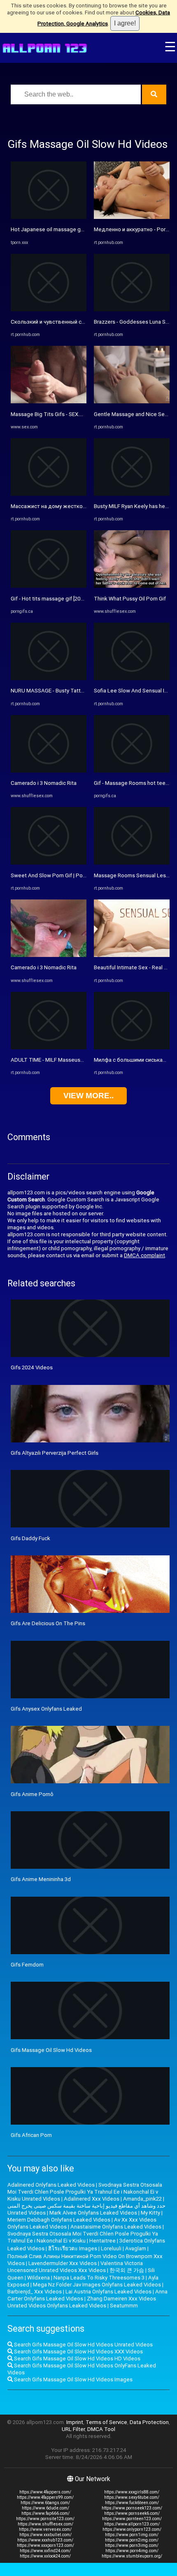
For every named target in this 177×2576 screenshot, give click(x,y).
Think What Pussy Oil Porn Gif (130, 599)
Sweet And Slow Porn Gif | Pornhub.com (59, 875)
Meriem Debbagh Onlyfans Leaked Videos (59, 2220)
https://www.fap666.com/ (45, 2513)
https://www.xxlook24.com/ (45, 2556)
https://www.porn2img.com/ (132, 2540)
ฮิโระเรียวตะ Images (73, 2248)
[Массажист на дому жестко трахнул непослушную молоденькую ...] (49, 494)
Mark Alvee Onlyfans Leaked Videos (93, 2213)
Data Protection (149, 2422)
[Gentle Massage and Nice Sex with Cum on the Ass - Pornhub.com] (132, 401)
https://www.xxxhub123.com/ (45, 2540)
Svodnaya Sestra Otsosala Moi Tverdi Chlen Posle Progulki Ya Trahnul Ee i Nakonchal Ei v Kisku (83, 2237)
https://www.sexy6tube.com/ (132, 2497)
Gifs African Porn (31, 2135)
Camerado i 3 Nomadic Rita (44, 783)
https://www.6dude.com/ (45, 2508)
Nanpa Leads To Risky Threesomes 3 (99, 2278)
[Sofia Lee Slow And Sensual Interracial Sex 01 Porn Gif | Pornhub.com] (132, 678)
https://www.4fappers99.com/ (45, 2497)
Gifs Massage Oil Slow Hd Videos (51, 2050)
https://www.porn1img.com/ (132, 2535)
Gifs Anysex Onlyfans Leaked (46, 1709)
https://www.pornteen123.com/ (132, 2519)
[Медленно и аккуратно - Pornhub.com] (132, 217)
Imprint (75, 2422)
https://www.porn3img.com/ (132, 2545)
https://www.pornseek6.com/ (132, 2513)
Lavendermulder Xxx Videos (63, 2263)
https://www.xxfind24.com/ (45, 2551)
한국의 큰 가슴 (127, 2270)
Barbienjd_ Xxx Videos (35, 2292)
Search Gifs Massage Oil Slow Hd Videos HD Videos (77, 2359)
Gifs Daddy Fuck (30, 1538)
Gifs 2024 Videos (32, 1367)
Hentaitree (102, 2241)
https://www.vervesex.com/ (45, 2529)
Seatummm (124, 2306)
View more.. (88, 1096)
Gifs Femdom (27, 1965)
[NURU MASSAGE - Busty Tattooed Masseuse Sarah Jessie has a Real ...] (49, 678)
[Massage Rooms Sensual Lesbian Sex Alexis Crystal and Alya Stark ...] (132, 863)
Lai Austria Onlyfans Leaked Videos (108, 2292)
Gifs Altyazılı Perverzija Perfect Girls (55, 1453)
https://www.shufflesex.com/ (45, 2524)
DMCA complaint (144, 1255)
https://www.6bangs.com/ (45, 2503)
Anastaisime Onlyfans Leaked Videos (116, 2227)
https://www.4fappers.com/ (45, 2492)
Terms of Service (106, 2422)
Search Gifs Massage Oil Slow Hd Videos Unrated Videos (83, 2345)
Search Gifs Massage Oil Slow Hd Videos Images (73, 2379)
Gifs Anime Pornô (32, 1794)
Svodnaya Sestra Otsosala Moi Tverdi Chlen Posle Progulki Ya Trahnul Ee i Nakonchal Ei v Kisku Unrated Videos (85, 2192)
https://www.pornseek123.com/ (132, 2508)
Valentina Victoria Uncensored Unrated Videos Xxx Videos (75, 2267)
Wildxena (38, 2278)
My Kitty (150, 2213)
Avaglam (136, 2248)
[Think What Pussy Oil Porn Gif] (132, 586)
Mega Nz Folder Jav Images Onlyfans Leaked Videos (97, 2285)
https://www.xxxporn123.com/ (45, 2545)
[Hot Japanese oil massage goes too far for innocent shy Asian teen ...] (49, 217)
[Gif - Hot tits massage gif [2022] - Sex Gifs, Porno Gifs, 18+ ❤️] (49, 586)
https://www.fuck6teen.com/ (132, 2503)
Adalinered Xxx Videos (92, 2199)
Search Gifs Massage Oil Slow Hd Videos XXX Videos (78, 2352)
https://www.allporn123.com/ (132, 2524)
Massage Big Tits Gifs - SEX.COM (51, 414)
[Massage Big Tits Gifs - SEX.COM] (49, 401)
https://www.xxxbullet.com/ (45, 2535)
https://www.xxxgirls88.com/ (132, 2492)
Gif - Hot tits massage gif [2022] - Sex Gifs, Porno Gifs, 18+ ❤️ (86, 599)
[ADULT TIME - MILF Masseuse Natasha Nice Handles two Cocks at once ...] (49, 1048)
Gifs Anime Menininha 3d (41, 1879)
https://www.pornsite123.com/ (45, 2519)
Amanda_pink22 (142, 2199)
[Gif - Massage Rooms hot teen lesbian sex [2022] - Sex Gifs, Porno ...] (132, 771)
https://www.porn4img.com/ (132, 2551)
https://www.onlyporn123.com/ (132, 2529)
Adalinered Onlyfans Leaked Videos (51, 2185)
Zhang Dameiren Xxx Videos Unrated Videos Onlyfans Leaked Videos (82, 2302)
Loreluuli (111, 2248)
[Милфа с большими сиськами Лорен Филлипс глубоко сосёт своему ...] (132, 1048)
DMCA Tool (101, 2429)
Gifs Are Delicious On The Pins (48, 1623)
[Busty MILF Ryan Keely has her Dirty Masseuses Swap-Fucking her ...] (132, 494)
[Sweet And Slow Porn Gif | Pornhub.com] (49, 863)
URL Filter (73, 2429)
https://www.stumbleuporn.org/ (132, 2556)
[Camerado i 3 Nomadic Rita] (49, 771)
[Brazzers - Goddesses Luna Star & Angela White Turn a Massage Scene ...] (132, 309)
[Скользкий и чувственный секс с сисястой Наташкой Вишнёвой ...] (49, 309)
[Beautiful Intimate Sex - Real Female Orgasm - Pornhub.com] (132, 955)
